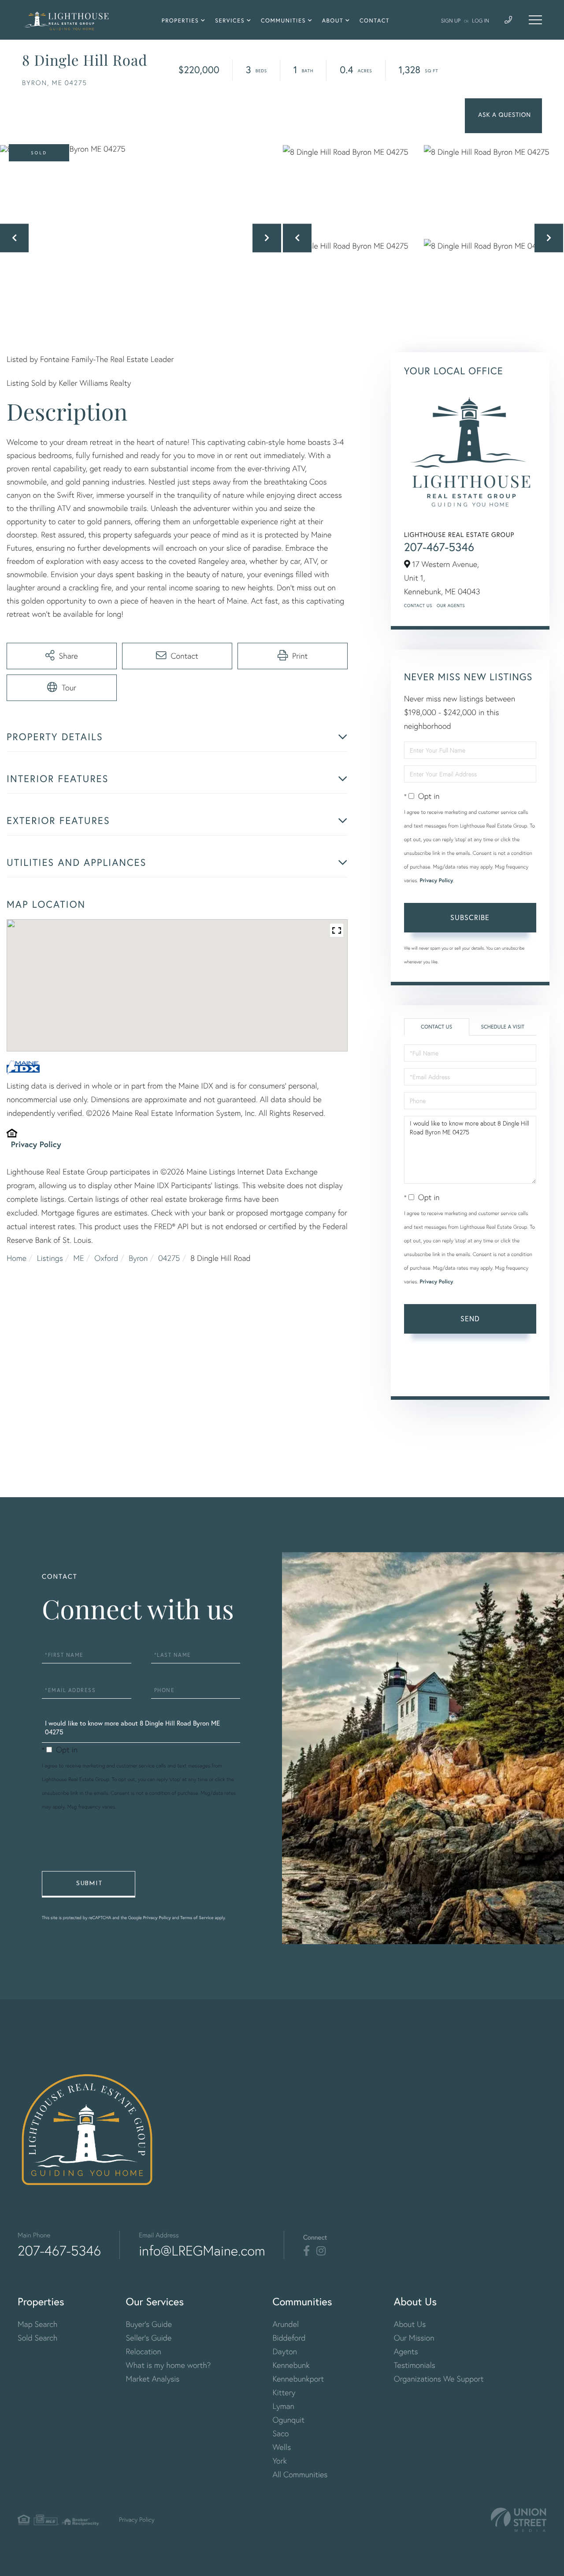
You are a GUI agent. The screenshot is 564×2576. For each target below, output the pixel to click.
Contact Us (418, 606)
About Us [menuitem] (410, 2324)
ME (78, 1258)
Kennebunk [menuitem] (291, 2365)
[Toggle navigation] (535, 20)
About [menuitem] (333, 21)
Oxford (106, 1258)
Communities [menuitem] (283, 21)
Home (17, 1258)
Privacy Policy (36, 1144)
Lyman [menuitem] (283, 2406)
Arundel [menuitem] (286, 2324)
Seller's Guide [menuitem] (149, 2338)
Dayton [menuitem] (285, 2351)
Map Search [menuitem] (37, 2324)
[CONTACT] (503, 116)
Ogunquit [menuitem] (288, 2420)
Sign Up (451, 21)
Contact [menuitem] (375, 21)
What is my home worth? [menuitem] (169, 2365)
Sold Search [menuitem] (38, 2338)
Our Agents (451, 606)
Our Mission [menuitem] (414, 2338)
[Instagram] (321, 2251)
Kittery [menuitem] (284, 2392)
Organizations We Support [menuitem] (439, 2379)
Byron (138, 1258)
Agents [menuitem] (406, 2351)
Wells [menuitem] (282, 2447)
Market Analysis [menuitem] (153, 2379)
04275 (169, 1258)
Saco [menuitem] (280, 2433)
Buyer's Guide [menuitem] (149, 2324)
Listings (50, 1258)
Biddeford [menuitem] (289, 2338)
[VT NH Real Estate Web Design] (519, 2520)
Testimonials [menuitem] (415, 2365)
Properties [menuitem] (180, 21)
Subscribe (470, 917)
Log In (481, 21)
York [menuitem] (280, 2461)
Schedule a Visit (503, 1027)
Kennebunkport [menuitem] (298, 2379)
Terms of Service (429, 1376)
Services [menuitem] (230, 21)
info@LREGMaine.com (202, 2251)
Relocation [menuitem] (144, 2351)
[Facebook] (306, 2251)
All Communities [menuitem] (300, 2474)
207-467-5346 (439, 547)
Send (470, 1318)
